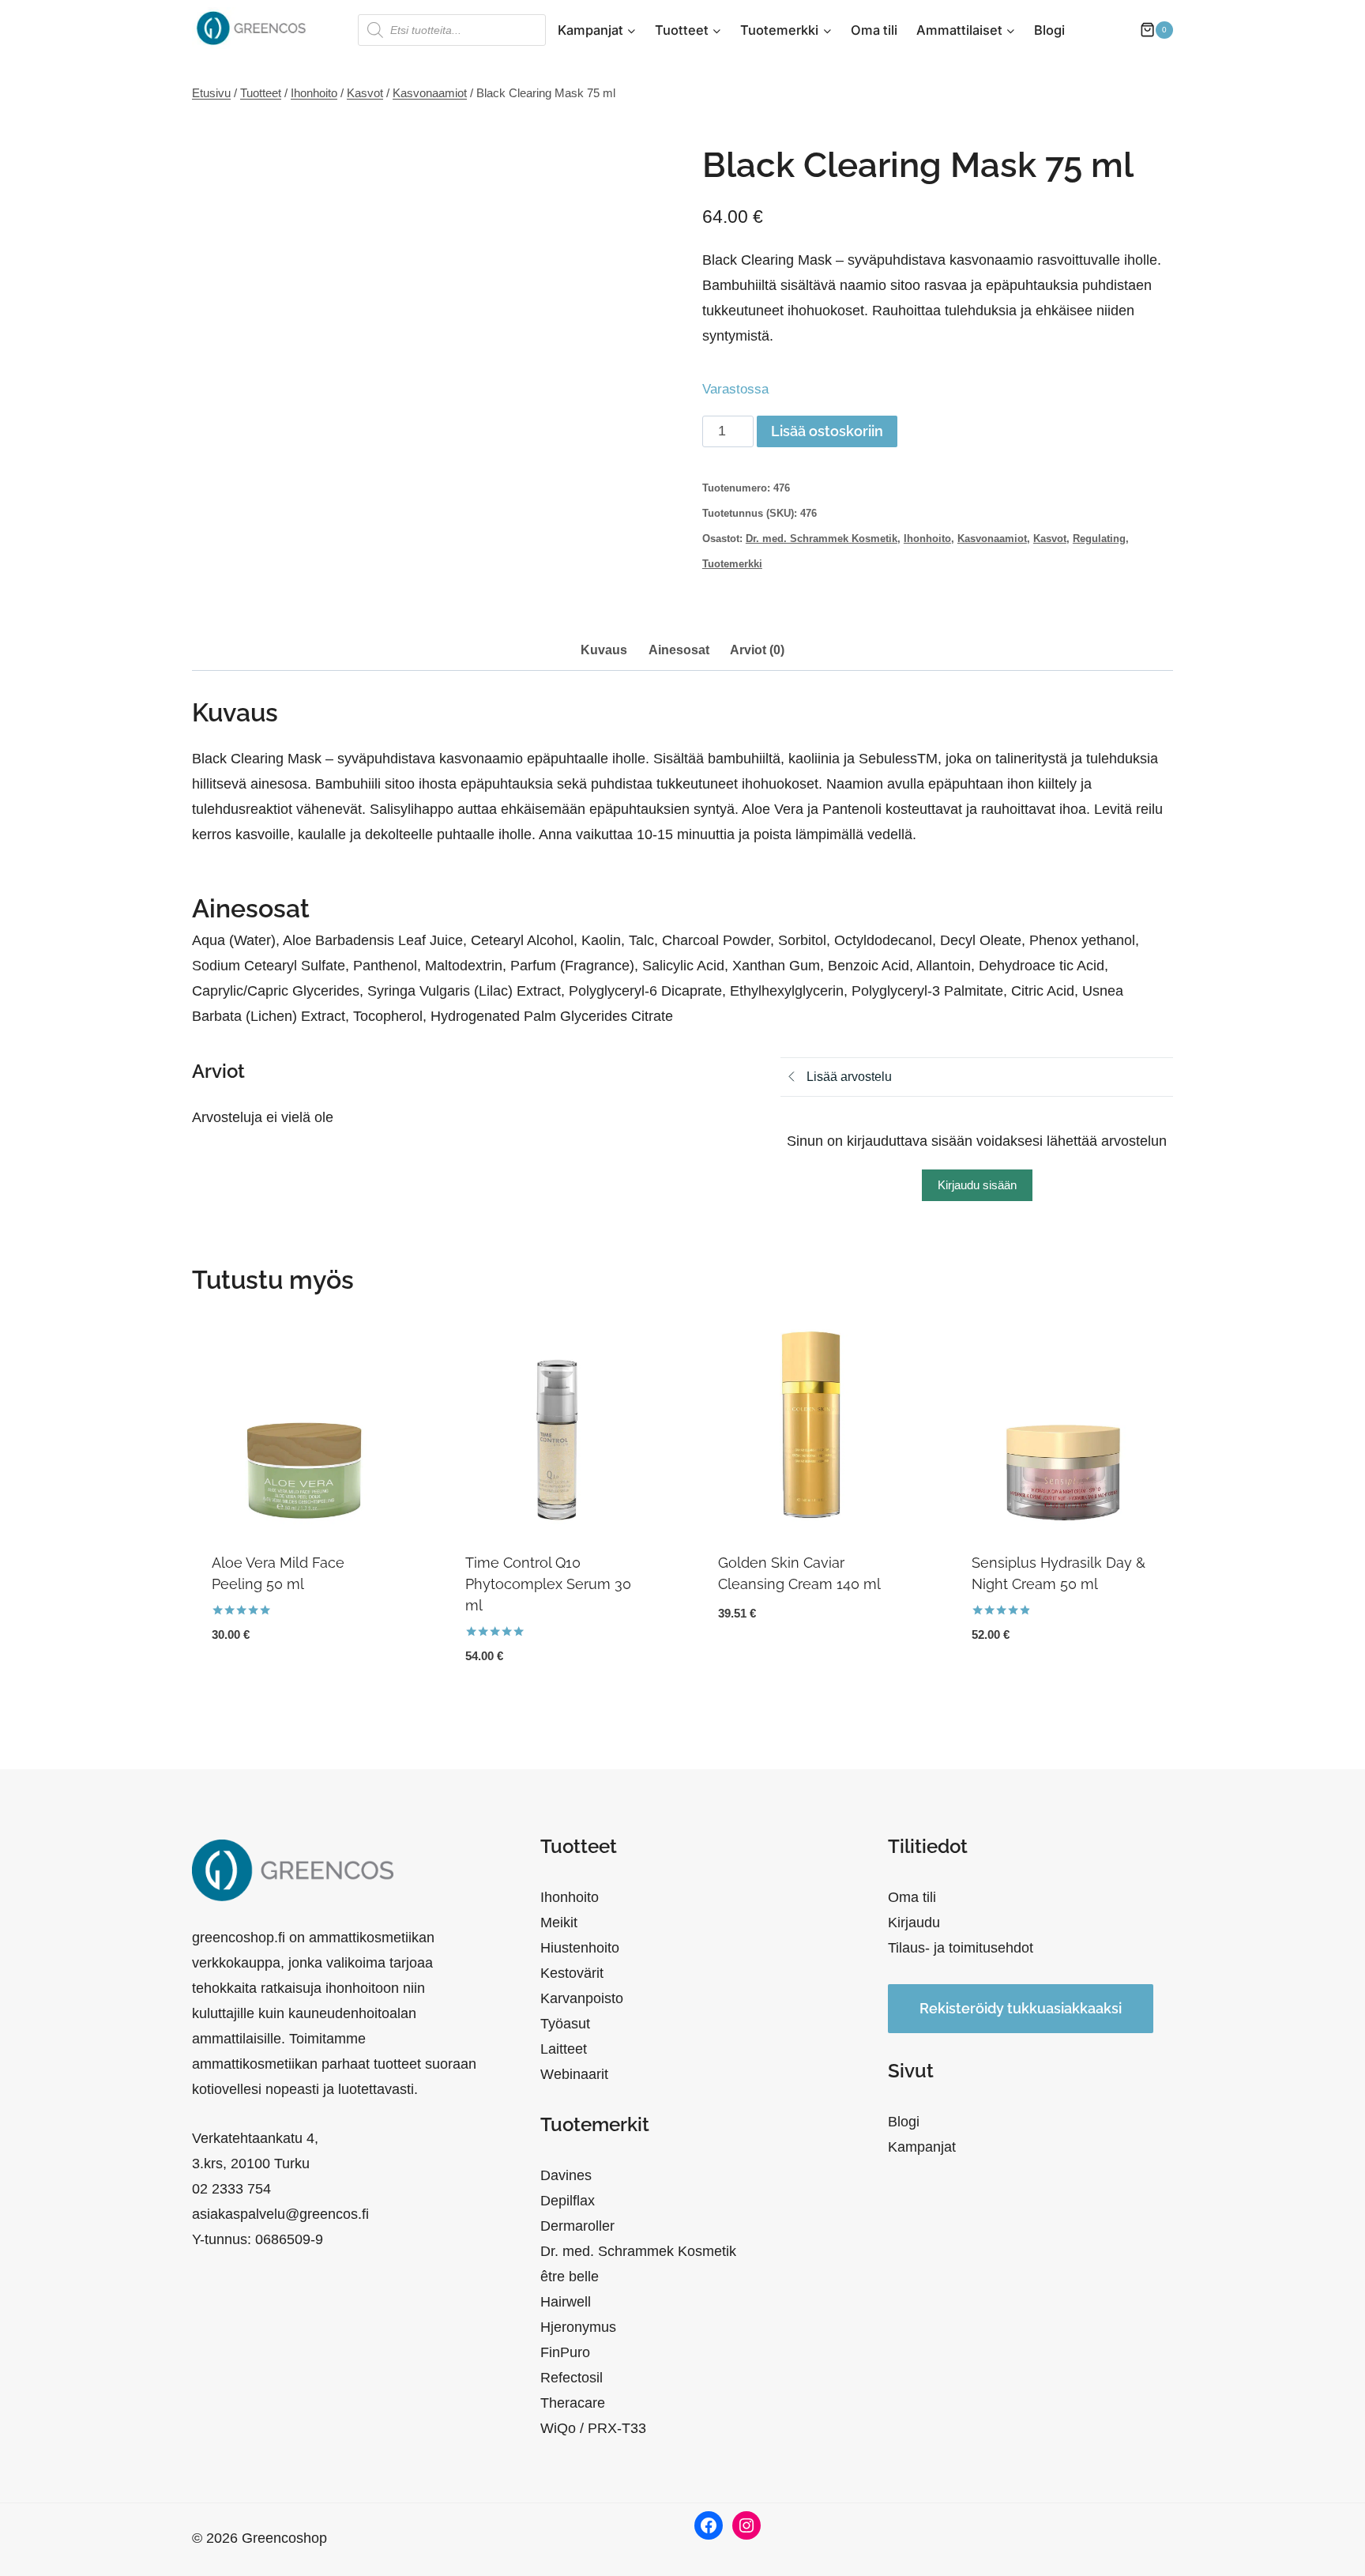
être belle (570, 2277)
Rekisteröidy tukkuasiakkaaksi (1021, 2008)
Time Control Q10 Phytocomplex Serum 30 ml (548, 1584)
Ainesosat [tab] (679, 650)
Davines (566, 2175)
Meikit (559, 1923)
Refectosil (572, 2378)
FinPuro (565, 2352)
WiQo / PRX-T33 (593, 2428)
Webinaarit (574, 2074)
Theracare (573, 2403)
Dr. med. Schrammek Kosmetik (822, 539)
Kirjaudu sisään (977, 1185)
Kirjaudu (914, 1923)
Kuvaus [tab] (604, 650)
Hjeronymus (578, 2327)
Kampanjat (922, 2147)
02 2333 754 (231, 2189)
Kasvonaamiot (992, 539)
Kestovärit (572, 1973)
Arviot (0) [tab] (757, 650)
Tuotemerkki (732, 564)
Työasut (565, 2024)
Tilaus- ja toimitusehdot (961, 1948)
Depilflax (568, 2201)
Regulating (1099, 539)
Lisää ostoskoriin (827, 431)
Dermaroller (577, 2226)
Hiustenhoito (580, 1948)
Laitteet (564, 2049)
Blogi (1049, 30)
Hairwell (566, 2302)
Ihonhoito (927, 539)
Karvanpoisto (582, 1998)
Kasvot (1050, 539)
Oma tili (874, 30)
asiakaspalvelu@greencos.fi (280, 2214)
